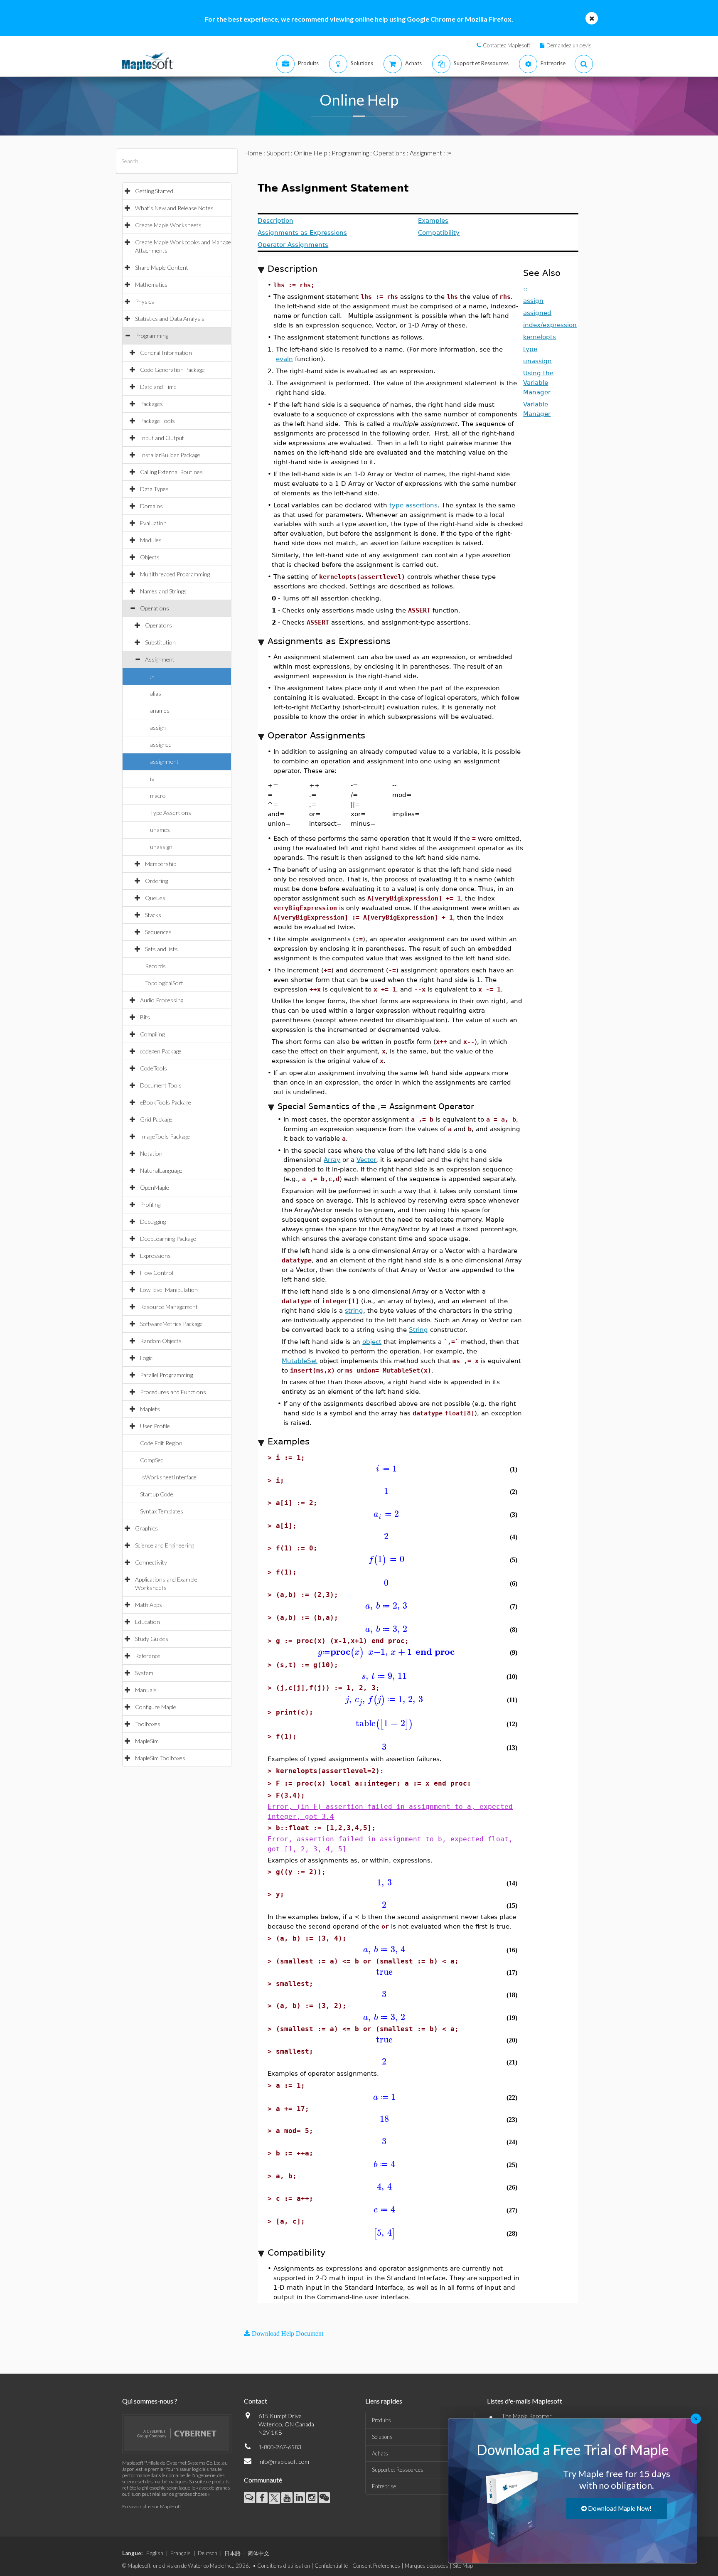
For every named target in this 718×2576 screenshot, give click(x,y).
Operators (159, 625)
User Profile (155, 1426)
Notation (151, 1153)
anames (160, 710)
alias (156, 693)
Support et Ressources (398, 2470)
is (152, 779)
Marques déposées (427, 2566)
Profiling (150, 1204)
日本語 (232, 2553)
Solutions (382, 2437)
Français (181, 2553)
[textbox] (386, 1469)
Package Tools (157, 421)
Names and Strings (163, 591)
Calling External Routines (171, 472)
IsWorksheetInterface (168, 1477)
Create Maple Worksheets (168, 225)
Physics (145, 301)
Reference (148, 1656)
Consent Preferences (376, 2566)
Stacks (153, 915)
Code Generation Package (172, 370)
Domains (151, 506)
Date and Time (158, 387)
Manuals (146, 1690)
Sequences (158, 932)
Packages (151, 404)
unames (160, 830)
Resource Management (169, 1307)
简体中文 (258, 2553)
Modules (151, 540)
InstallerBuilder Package (170, 455)
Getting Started (154, 191)
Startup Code (157, 1494)
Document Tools (161, 1085)
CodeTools (154, 1068)
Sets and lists (161, 949)
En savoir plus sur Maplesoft (152, 2506)
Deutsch (208, 2553)
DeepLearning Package (168, 1239)
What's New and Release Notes (174, 208)
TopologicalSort (164, 983)
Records (155, 966)
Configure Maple (156, 1707)
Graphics (146, 1528)
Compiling (152, 1034)
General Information (166, 353)
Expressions (155, 1256)
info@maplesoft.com (284, 2462)
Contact (256, 2401)
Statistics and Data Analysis (170, 319)
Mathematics (151, 284)
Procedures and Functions (173, 1392)
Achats (380, 2453)
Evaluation (153, 523)
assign (158, 727)
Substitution (160, 642)
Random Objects (161, 1341)
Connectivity (151, 1562)
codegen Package (161, 1051)
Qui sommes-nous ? (150, 2401)
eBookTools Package (166, 1102)
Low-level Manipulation (169, 1290)
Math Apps (149, 1605)
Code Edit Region (161, 1443)
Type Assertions (171, 813)
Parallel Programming (166, 1375)
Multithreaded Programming (175, 574)
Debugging (153, 1222)
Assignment (160, 659)
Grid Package (156, 1119)
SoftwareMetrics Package (171, 1324)
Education (148, 1622)
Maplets (150, 1409)
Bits (145, 1017)
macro (158, 796)
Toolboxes (148, 1724)
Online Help (311, 153)
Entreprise (384, 2486)
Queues (155, 898)
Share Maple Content (162, 267)
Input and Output (162, 438)
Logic (146, 1358)
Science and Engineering (165, 1545)
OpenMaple (155, 1187)
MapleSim (147, 1741)
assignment (164, 761)
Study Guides (152, 1639)
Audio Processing (162, 1000)
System (144, 1673)
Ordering (156, 881)
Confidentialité (331, 2566)
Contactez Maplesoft (507, 45)
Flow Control (157, 1273)
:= (152, 676)
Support (278, 153)
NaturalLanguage (161, 1170)
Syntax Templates (162, 1511)
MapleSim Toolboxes (160, 1758)
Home (253, 153)
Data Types (154, 489)
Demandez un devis (569, 45)
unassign (161, 847)
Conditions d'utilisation (284, 2566)
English (155, 2553)
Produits (381, 2420)
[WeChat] (324, 2498)
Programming (152, 336)
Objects (150, 557)
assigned (161, 744)
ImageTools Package (165, 1136)
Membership (161, 864)
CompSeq (152, 1460)
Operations (155, 608)
